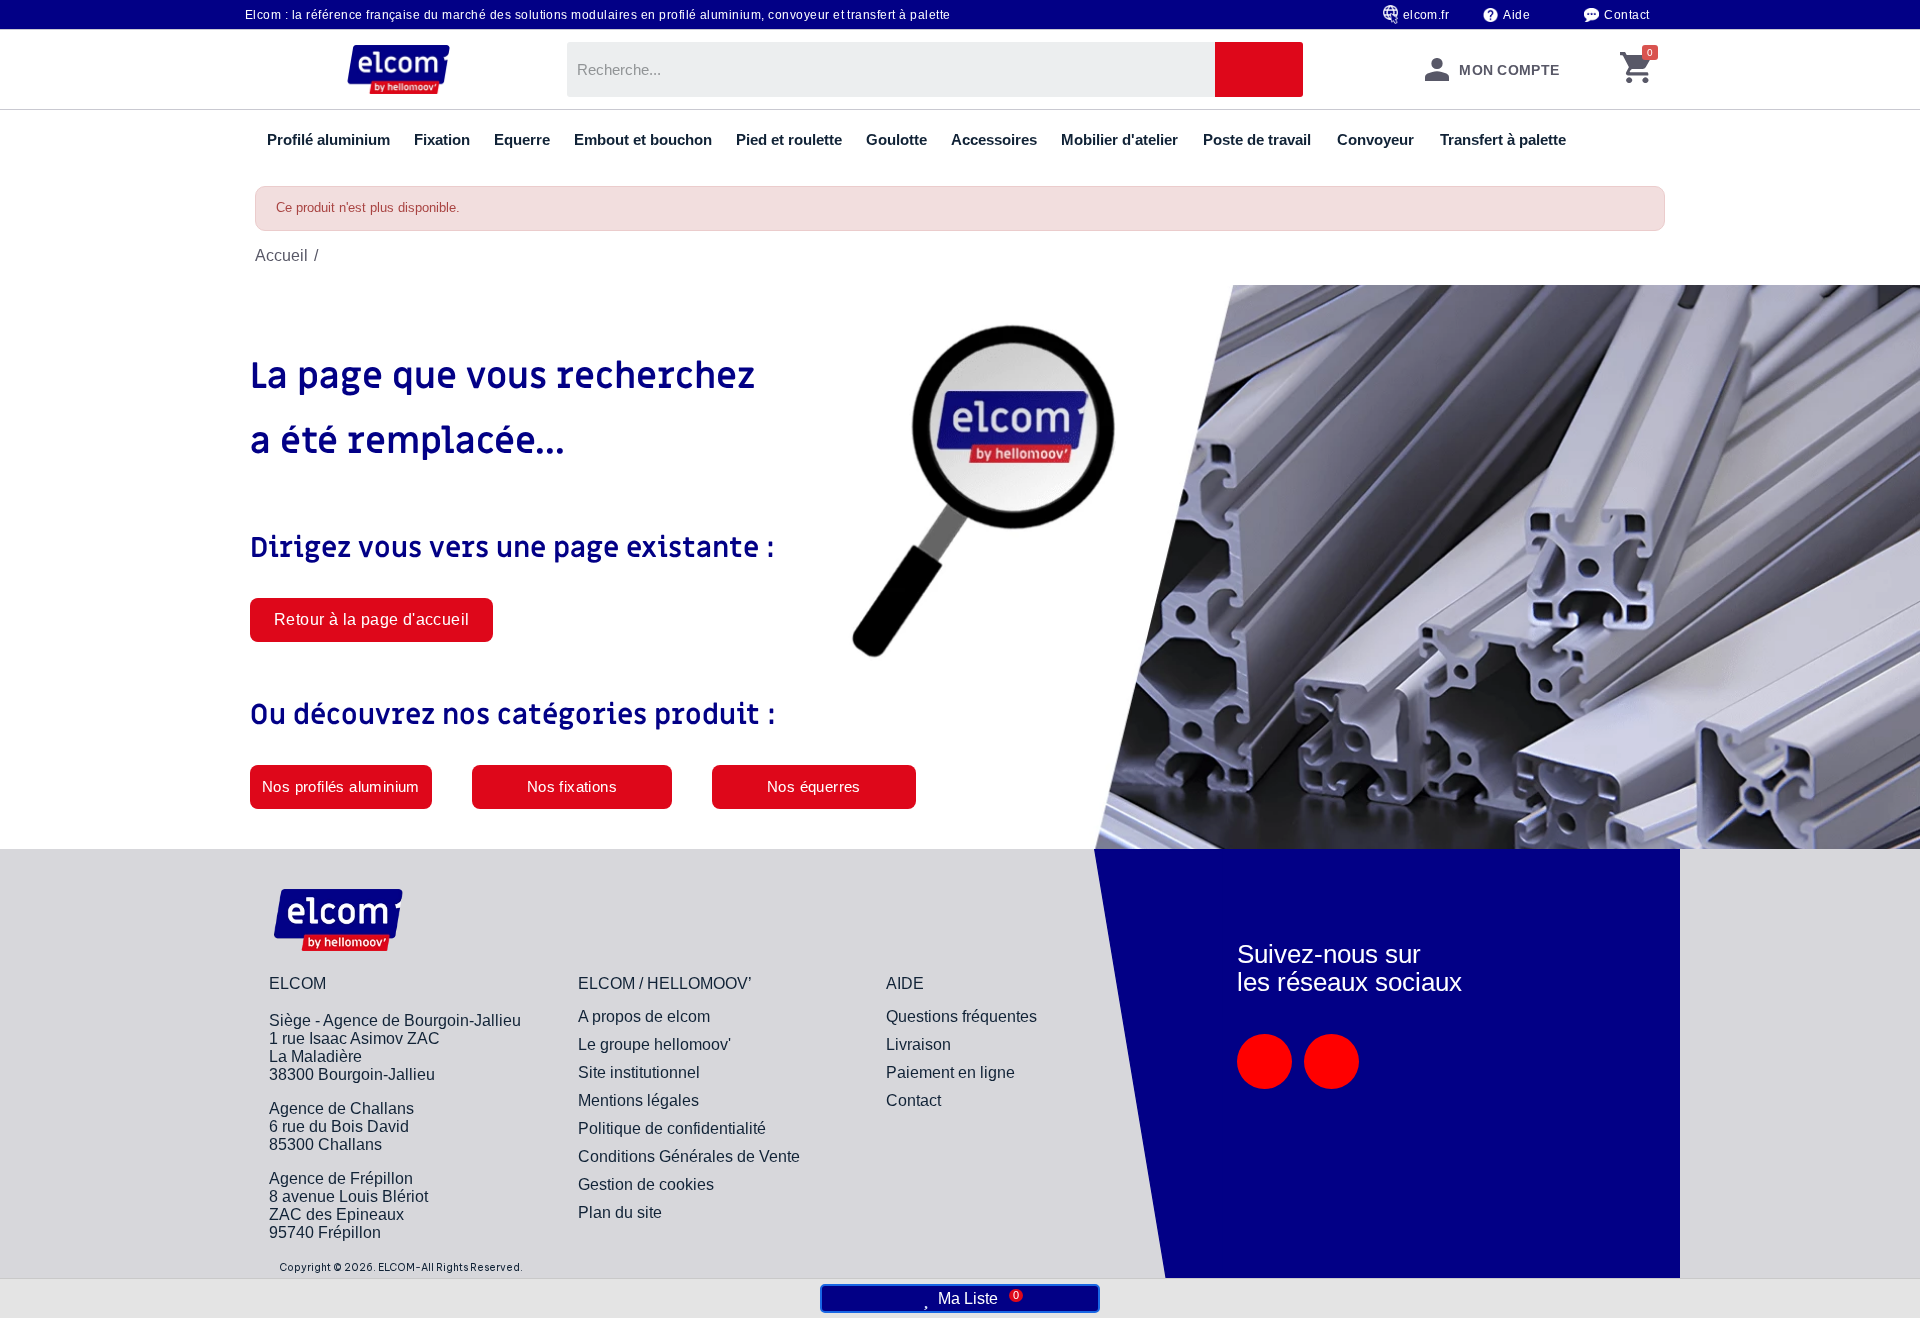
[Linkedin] (1264, 1061)
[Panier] (1635, 69)
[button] (371, 620)
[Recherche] (1259, 69)
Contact (1626, 15)
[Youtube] (1331, 1061)
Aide (1516, 15)
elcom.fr (1426, 15)
